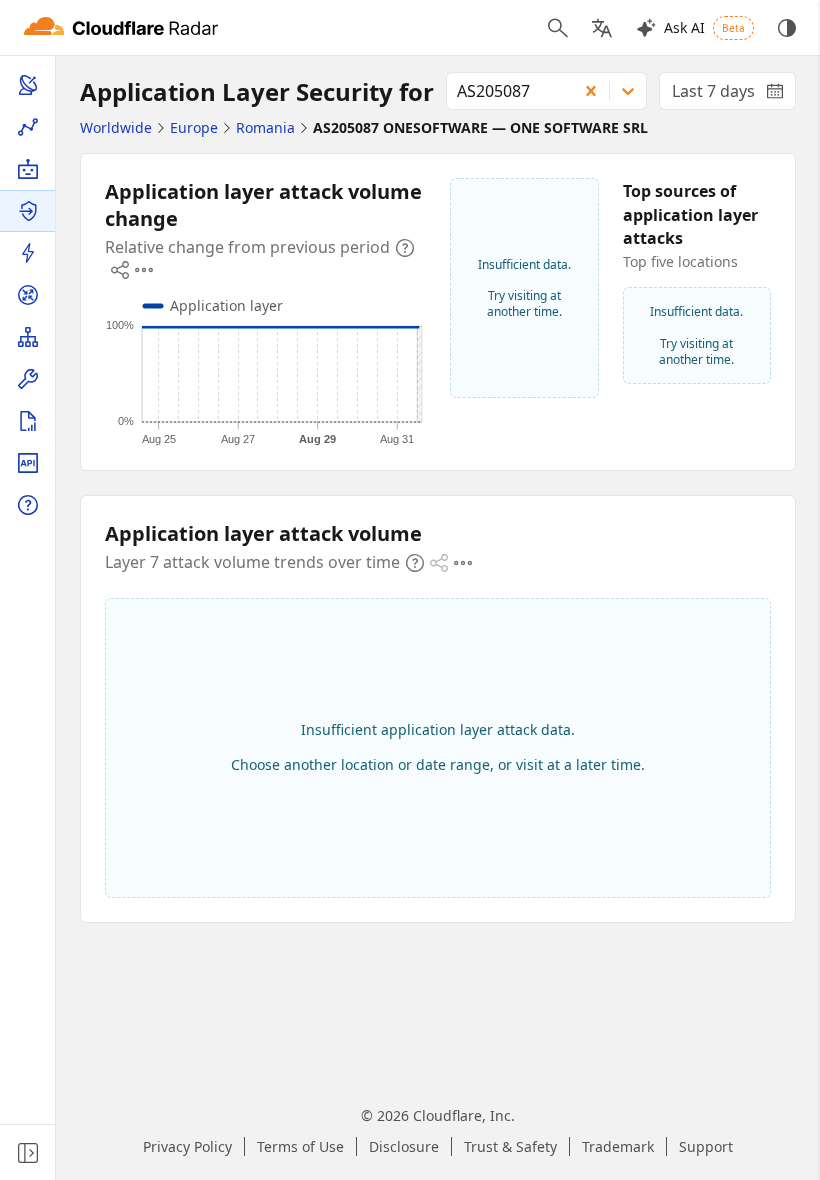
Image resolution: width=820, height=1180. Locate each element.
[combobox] (505, 91)
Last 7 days (734, 95)
